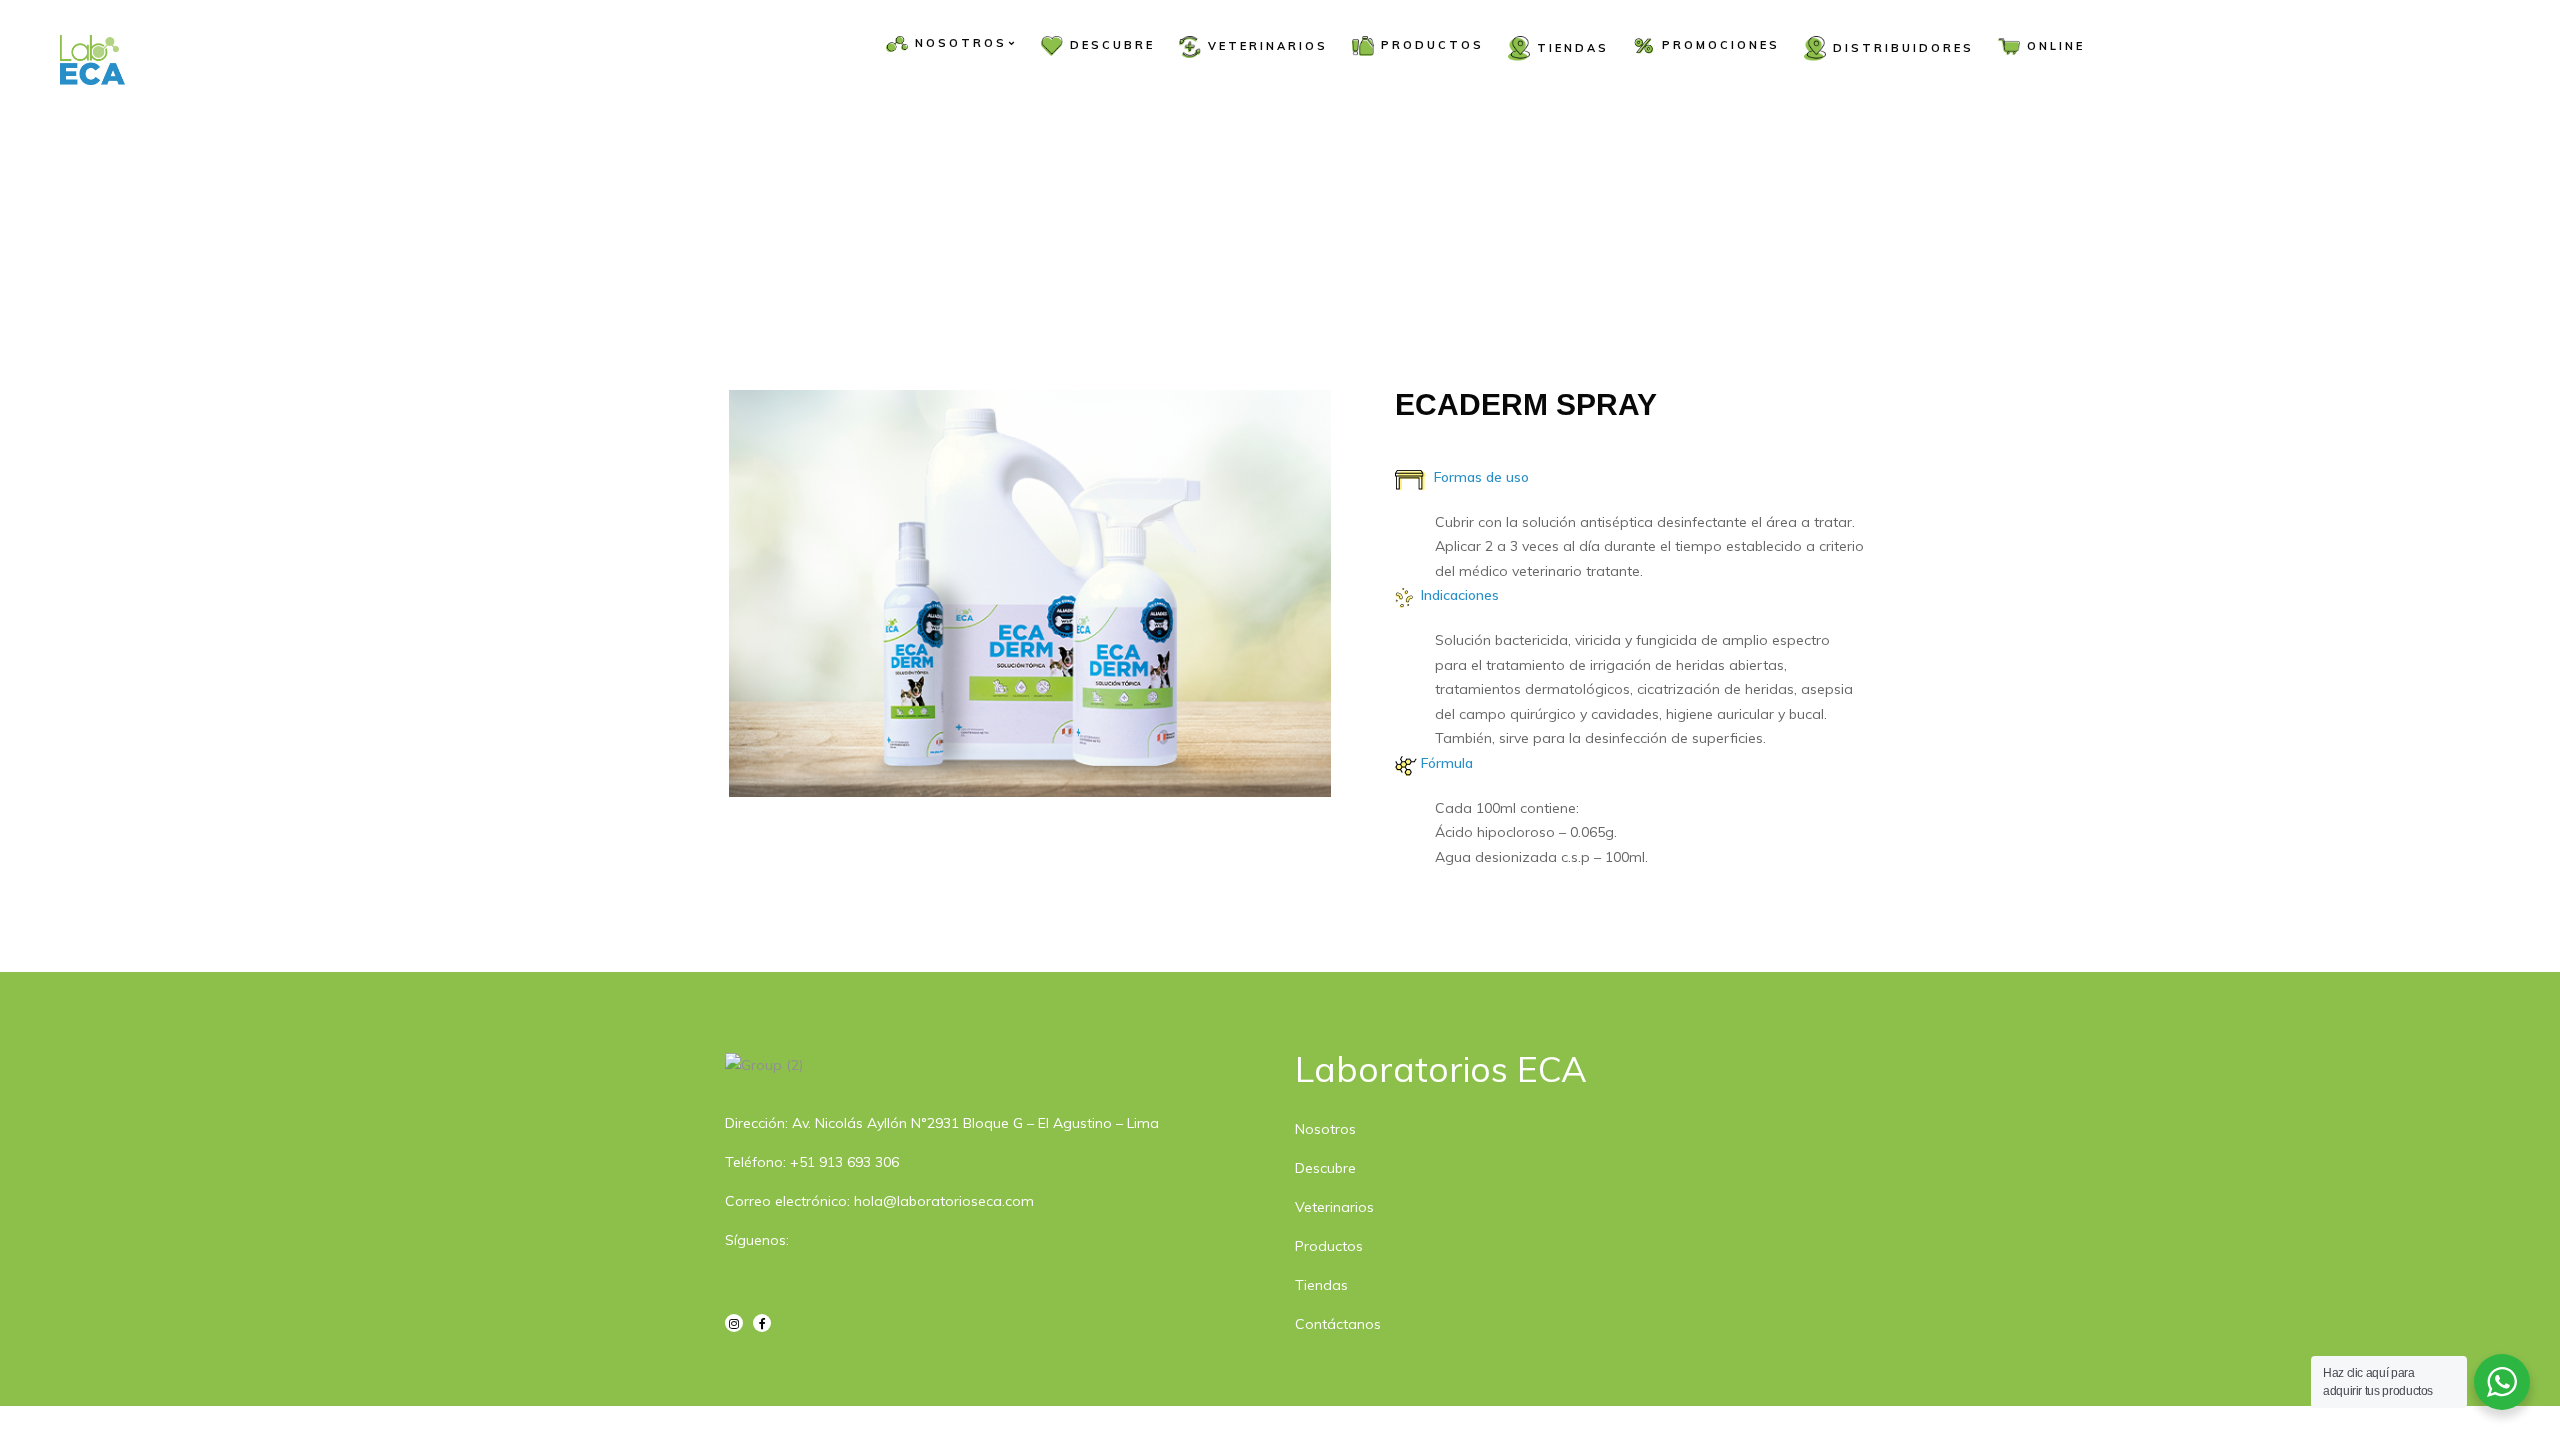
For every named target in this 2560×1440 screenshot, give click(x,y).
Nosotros (1325, 1129)
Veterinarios (1334, 1207)
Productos (1329, 1246)
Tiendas (1321, 1285)
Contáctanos (1338, 1324)
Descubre (1325, 1168)
